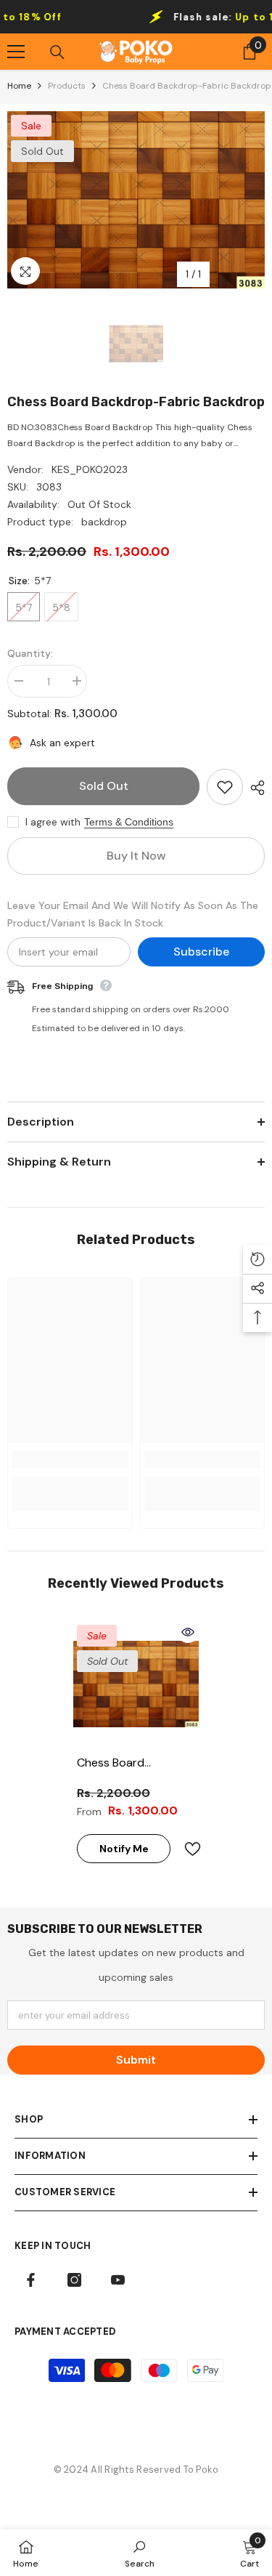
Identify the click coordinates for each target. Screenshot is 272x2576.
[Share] (254, 788)
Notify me (124, 1849)
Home (19, 86)
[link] (70, 1459)
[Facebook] (31, 2280)
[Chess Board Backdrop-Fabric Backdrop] (136, 1684)
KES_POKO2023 (90, 469)
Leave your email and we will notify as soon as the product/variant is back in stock (133, 914)
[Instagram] (74, 2280)
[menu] (16, 52)
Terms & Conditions (129, 822)
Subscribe (201, 952)
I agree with (53, 822)
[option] (136, 200)
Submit (136, 2060)
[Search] (57, 52)
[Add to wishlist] (225, 787)
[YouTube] (118, 2280)
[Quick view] (188, 1632)
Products (67, 86)
